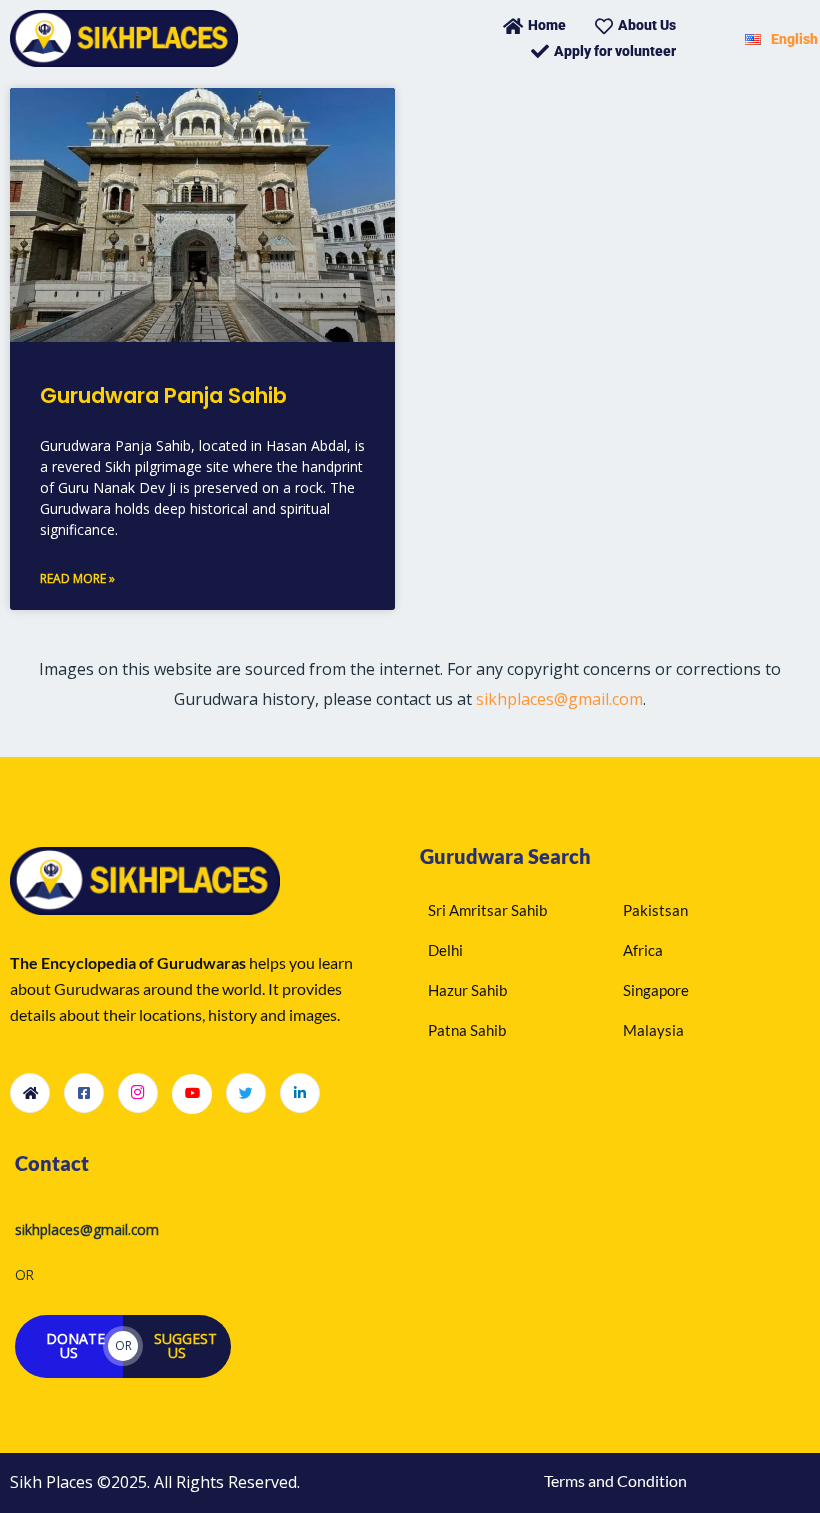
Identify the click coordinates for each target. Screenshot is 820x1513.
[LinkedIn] (300, 1093)
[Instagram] (138, 1093)
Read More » (77, 578)
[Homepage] (30, 1093)
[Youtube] (192, 1094)
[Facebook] (84, 1093)
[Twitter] (246, 1093)
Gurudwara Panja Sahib (163, 395)
